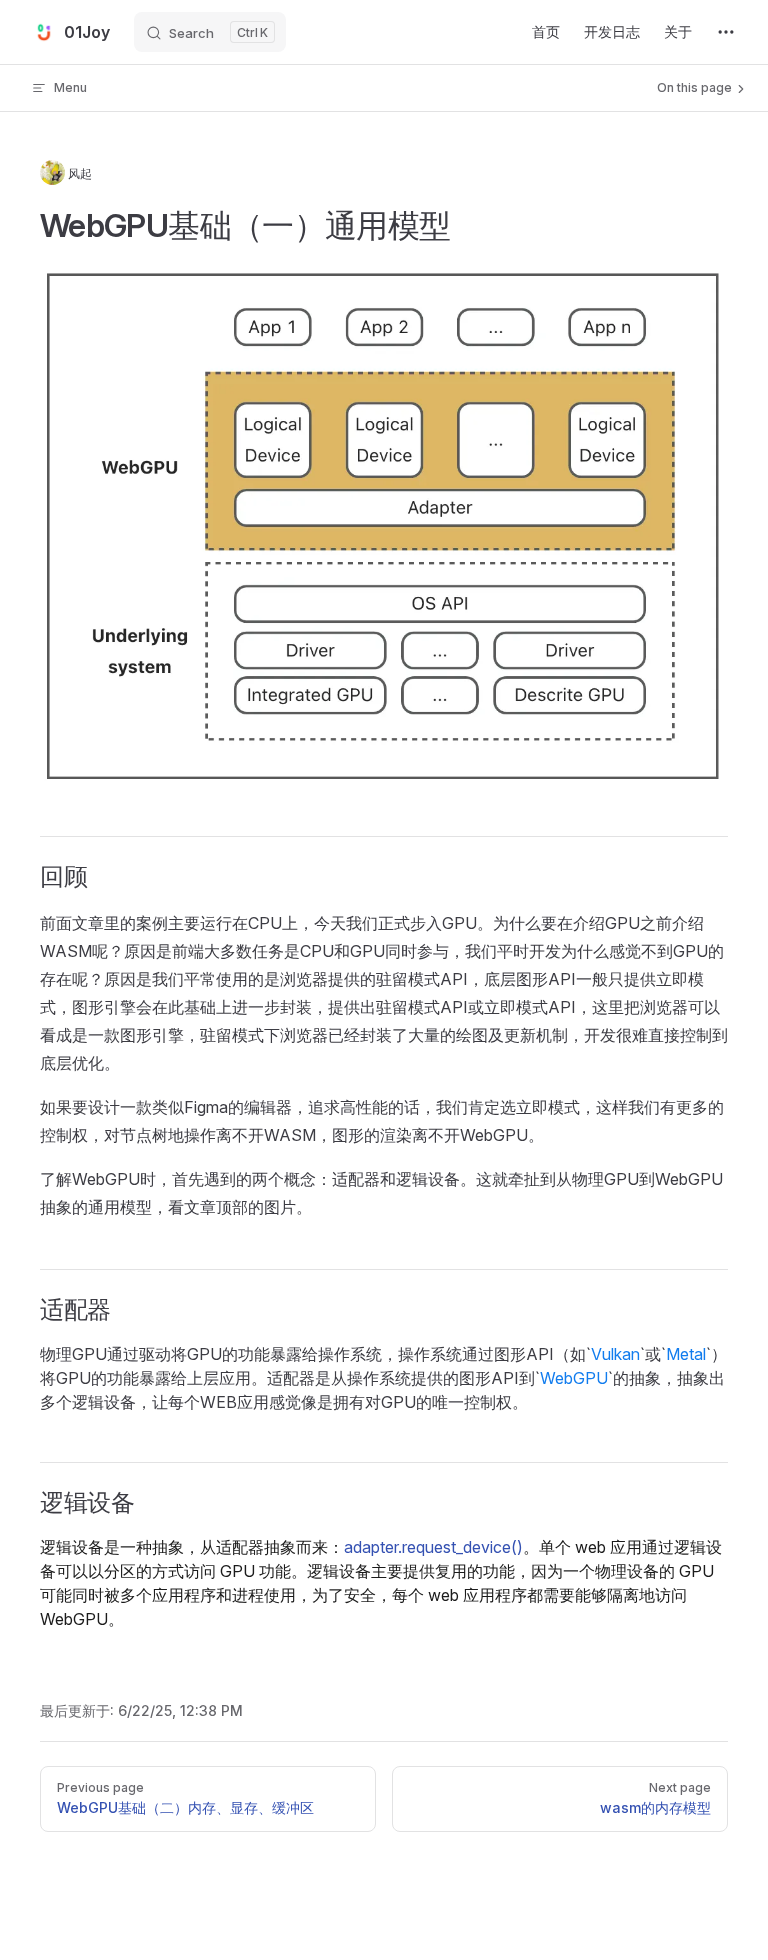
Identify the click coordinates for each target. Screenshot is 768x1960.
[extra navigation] (726, 32)
